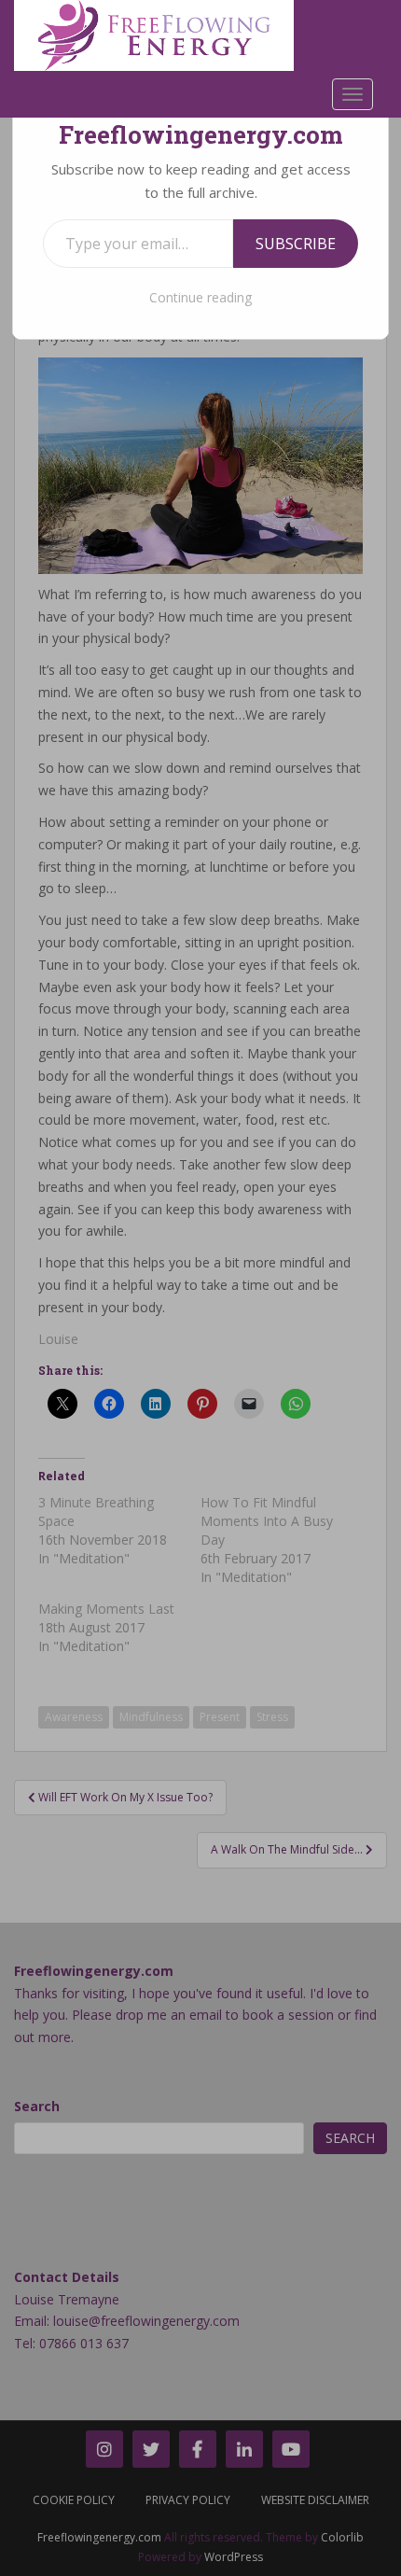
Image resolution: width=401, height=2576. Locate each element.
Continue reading (200, 297)
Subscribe (296, 244)
